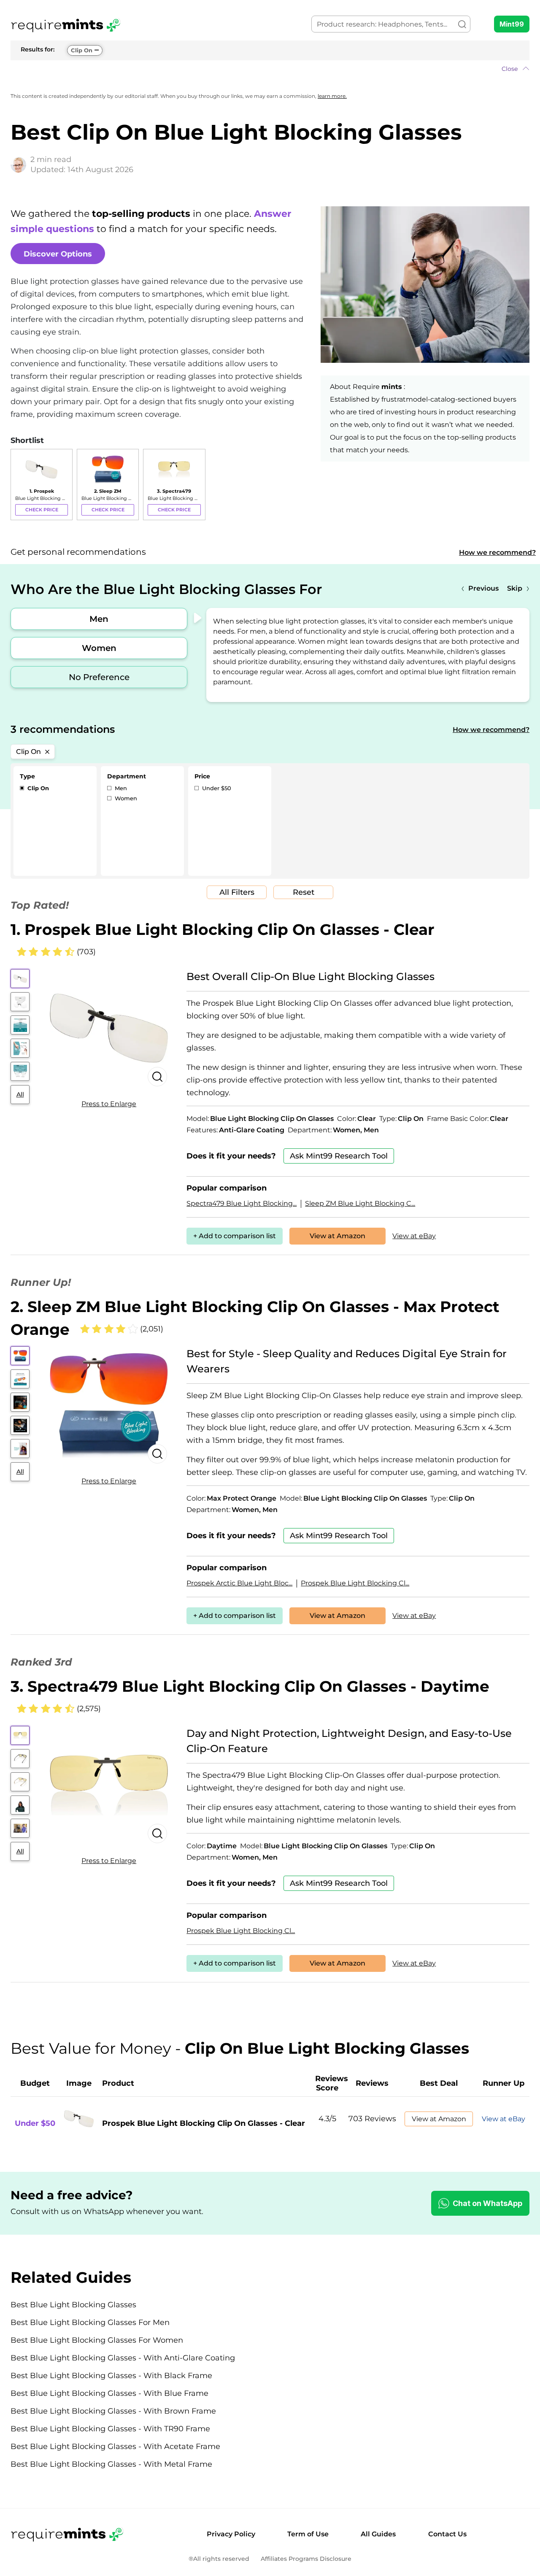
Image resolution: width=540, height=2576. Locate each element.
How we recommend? (497, 552)
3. (250, 1686)
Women (99, 648)
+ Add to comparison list (235, 1236)
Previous (483, 588)
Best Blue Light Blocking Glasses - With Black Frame (111, 2376)
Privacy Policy (231, 2534)
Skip (515, 588)
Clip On (82, 50)
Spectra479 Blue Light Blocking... (242, 1203)
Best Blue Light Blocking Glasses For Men (90, 2322)
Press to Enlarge (109, 1104)
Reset (304, 892)
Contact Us (447, 2534)
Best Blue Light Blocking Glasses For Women (97, 2340)
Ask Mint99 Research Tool (339, 1156)
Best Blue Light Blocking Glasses (73, 2305)
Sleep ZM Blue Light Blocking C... (360, 1203)
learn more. (332, 96)
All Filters (237, 892)
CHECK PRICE (42, 510)
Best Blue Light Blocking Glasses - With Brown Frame (113, 2411)
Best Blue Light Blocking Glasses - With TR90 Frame (110, 2429)
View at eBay (414, 1236)
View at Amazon (337, 1236)
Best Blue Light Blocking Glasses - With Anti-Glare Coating (123, 2358)
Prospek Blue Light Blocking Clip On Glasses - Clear (204, 2123)
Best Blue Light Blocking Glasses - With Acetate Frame (115, 2446)
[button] (270, 69)
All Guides (378, 2534)
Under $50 (216, 788)
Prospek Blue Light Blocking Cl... (355, 1583)
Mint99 (512, 24)
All (20, 1094)
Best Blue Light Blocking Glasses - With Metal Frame (111, 2464)
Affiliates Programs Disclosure (306, 2559)
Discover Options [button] (58, 254)
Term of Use (308, 2534)
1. (223, 929)
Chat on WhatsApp (487, 2203)
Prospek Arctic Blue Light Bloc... (239, 1583)
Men (99, 619)
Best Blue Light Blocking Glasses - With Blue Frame (109, 2393)
